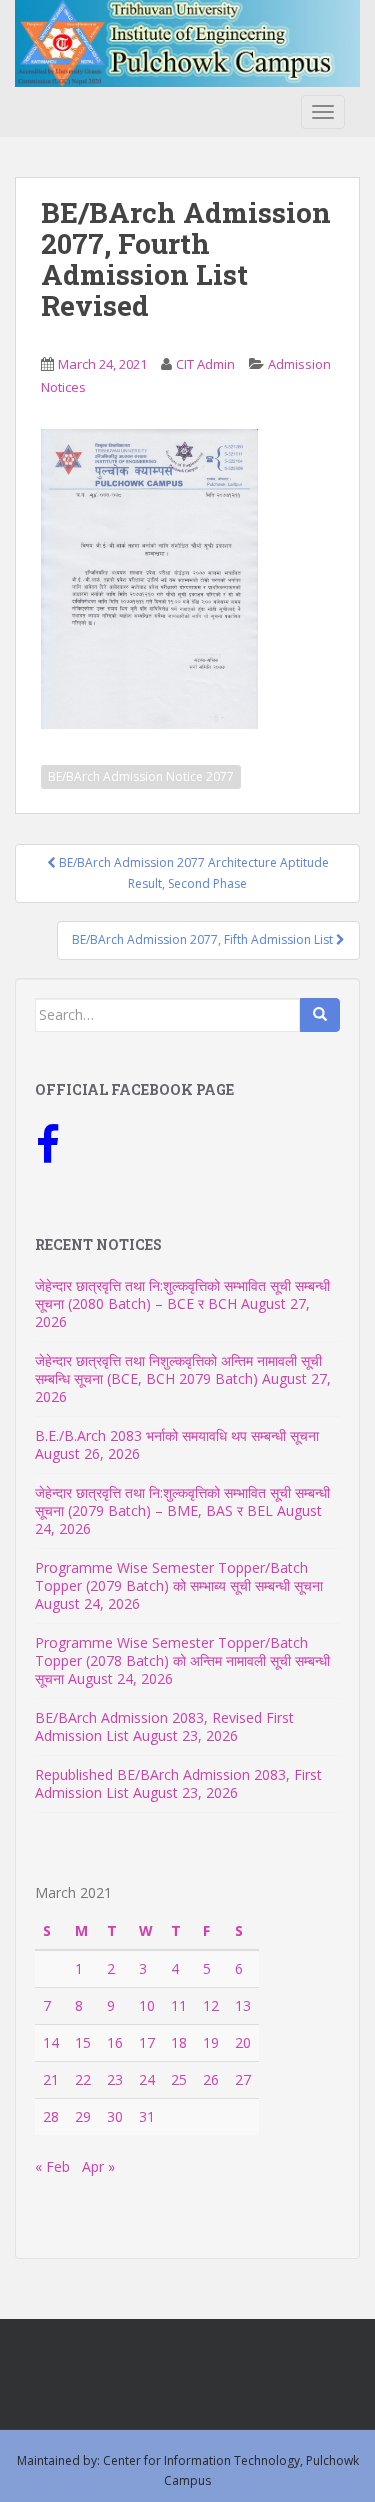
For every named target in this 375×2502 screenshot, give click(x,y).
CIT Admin (205, 364)
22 (83, 2079)
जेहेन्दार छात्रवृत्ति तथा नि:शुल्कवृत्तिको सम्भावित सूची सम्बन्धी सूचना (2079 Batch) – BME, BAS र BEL (182, 1501)
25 (179, 2079)
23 (115, 2079)
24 (147, 2079)
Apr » (98, 2166)
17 (147, 2042)
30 (115, 2116)
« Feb (52, 2166)
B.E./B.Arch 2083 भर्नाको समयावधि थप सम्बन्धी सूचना (177, 1435)
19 (211, 2042)
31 (147, 2116)
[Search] (320, 1015)
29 (83, 2116)
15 (83, 2042)
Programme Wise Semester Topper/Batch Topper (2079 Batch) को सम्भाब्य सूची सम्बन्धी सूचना (179, 1576)
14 (51, 2042)
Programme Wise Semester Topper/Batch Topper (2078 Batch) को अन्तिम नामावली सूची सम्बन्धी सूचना (182, 1660)
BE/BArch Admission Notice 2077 (141, 776)
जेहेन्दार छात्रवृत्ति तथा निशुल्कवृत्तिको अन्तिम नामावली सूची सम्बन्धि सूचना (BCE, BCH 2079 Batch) (178, 1369)
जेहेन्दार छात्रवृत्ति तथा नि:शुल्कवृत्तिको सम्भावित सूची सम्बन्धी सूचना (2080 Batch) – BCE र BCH (182, 1294)
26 (211, 2079)
